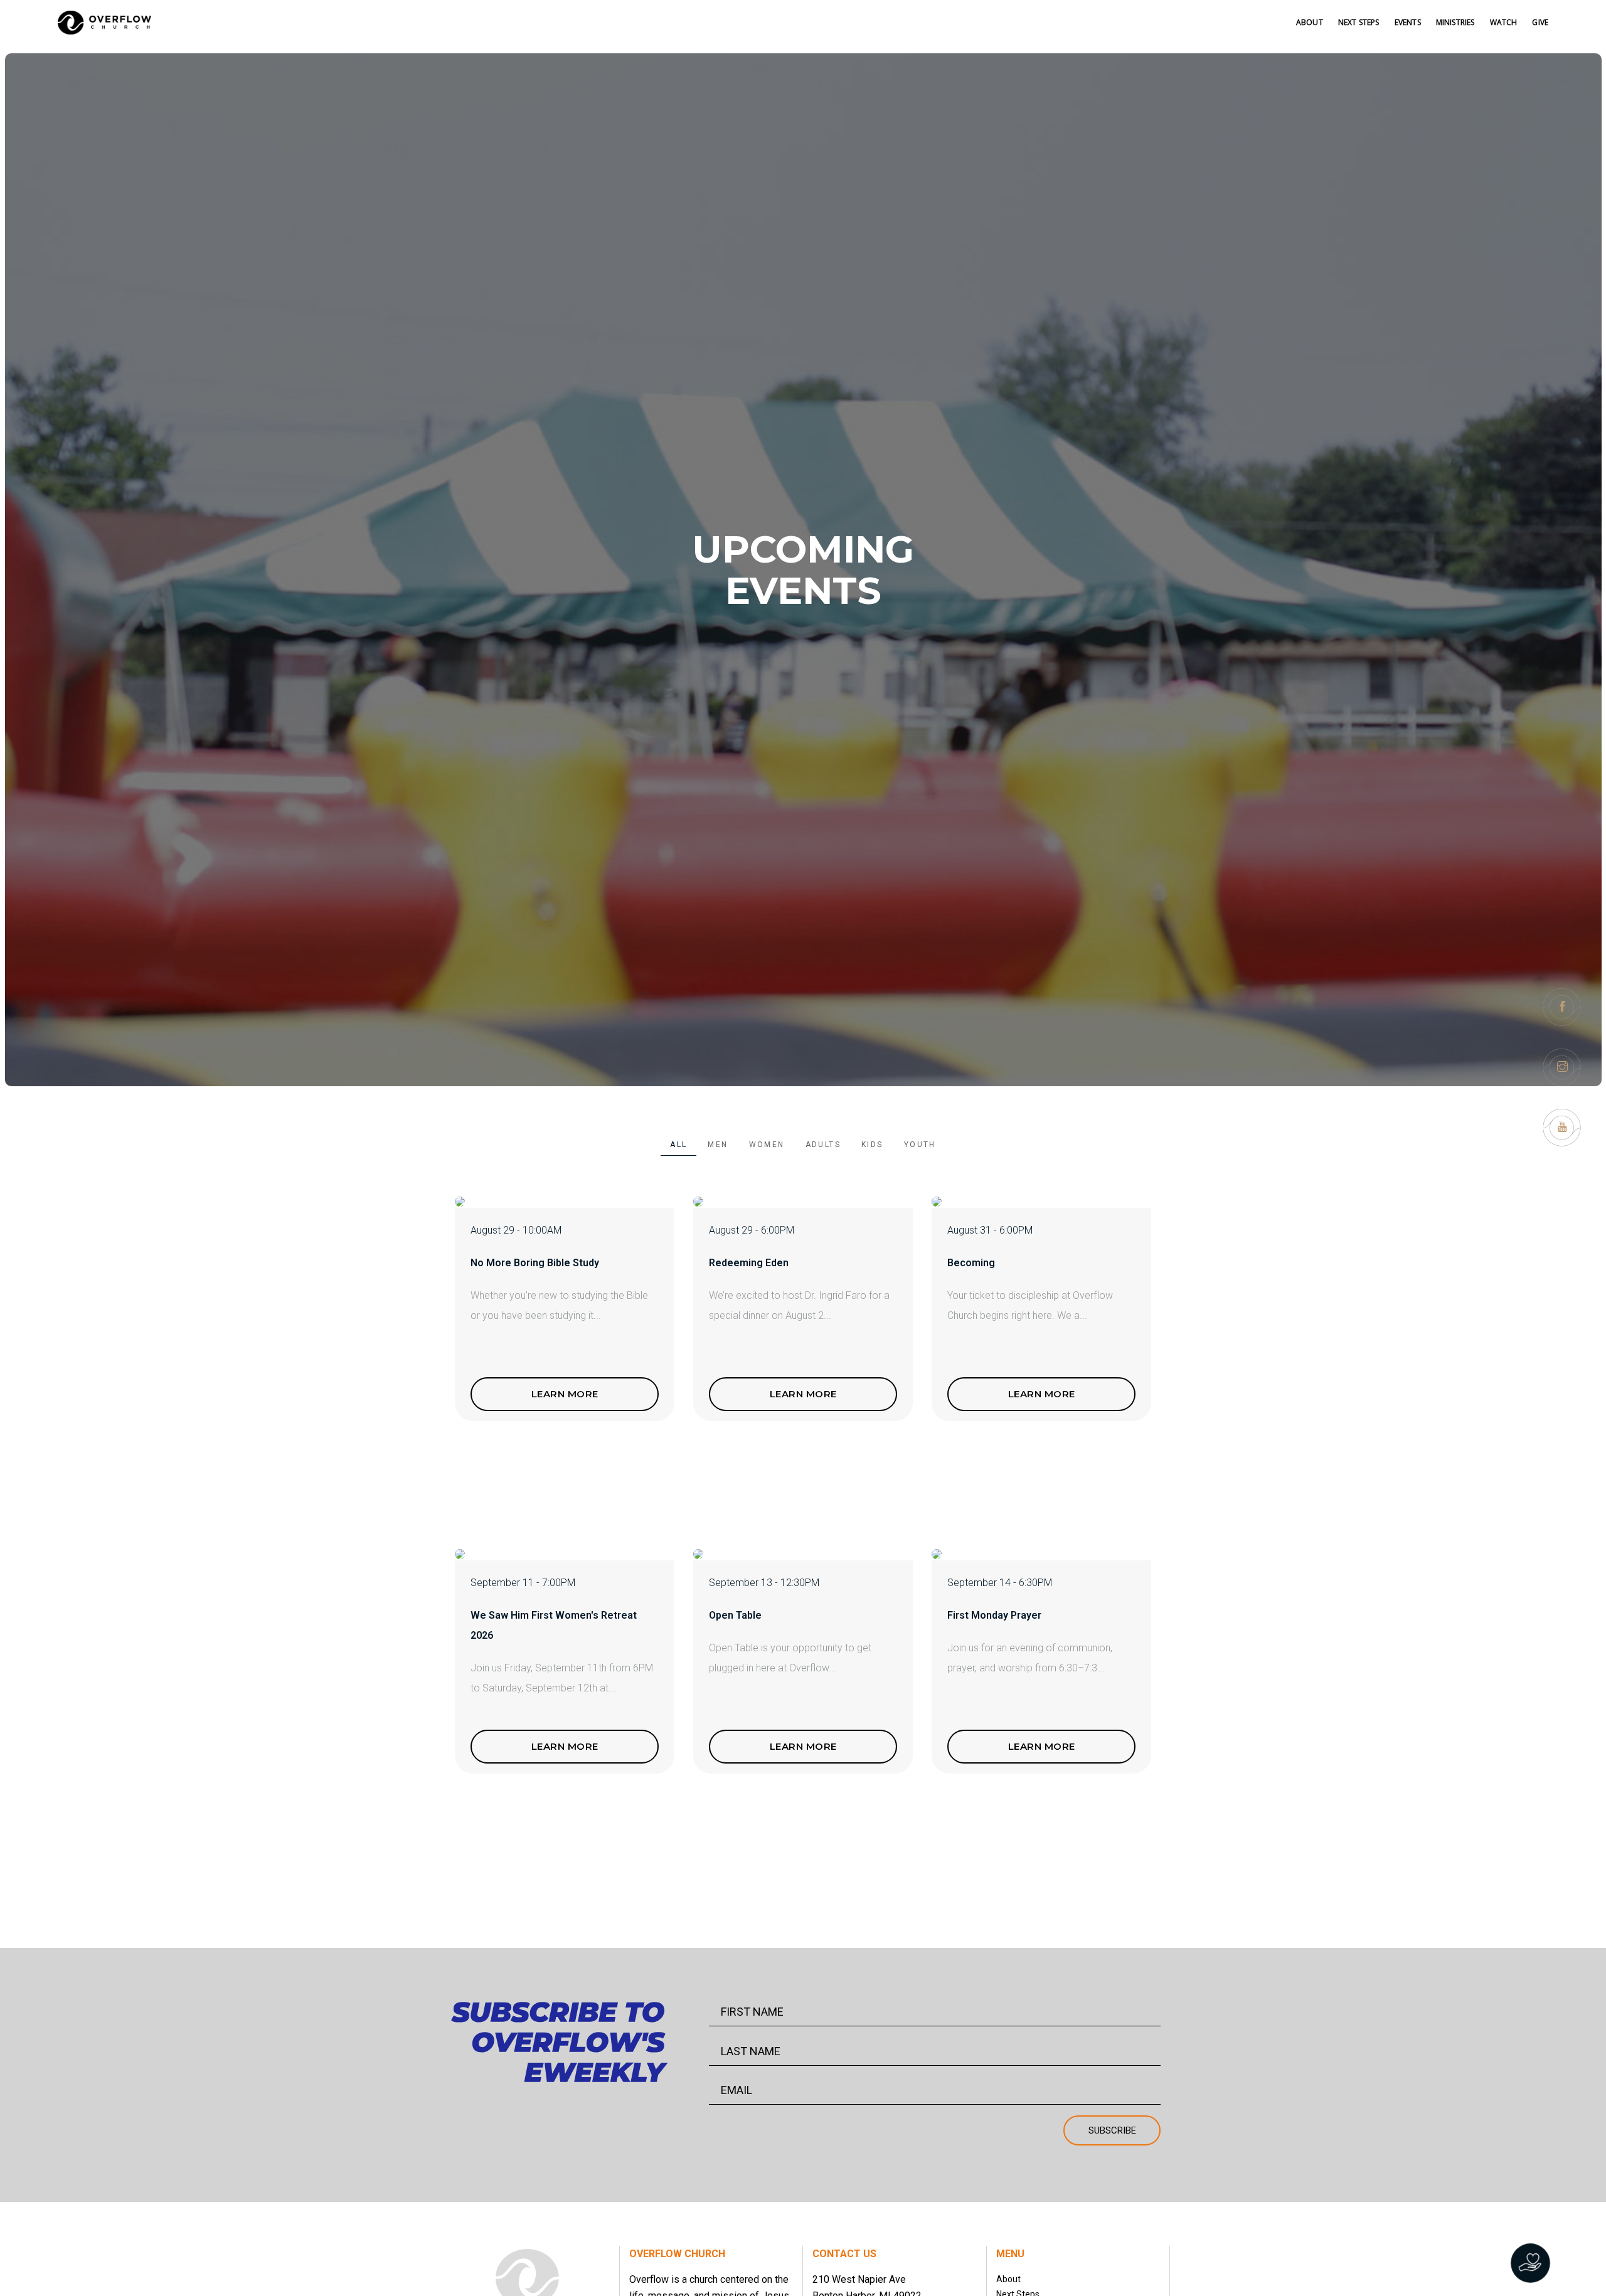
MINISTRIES (1455, 22)
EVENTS (1408, 22)
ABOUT (1310, 22)
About (1008, 2279)
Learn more (565, 1394)
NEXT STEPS (1359, 22)
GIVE (1540, 22)
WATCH (1504, 22)
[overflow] (105, 23)
